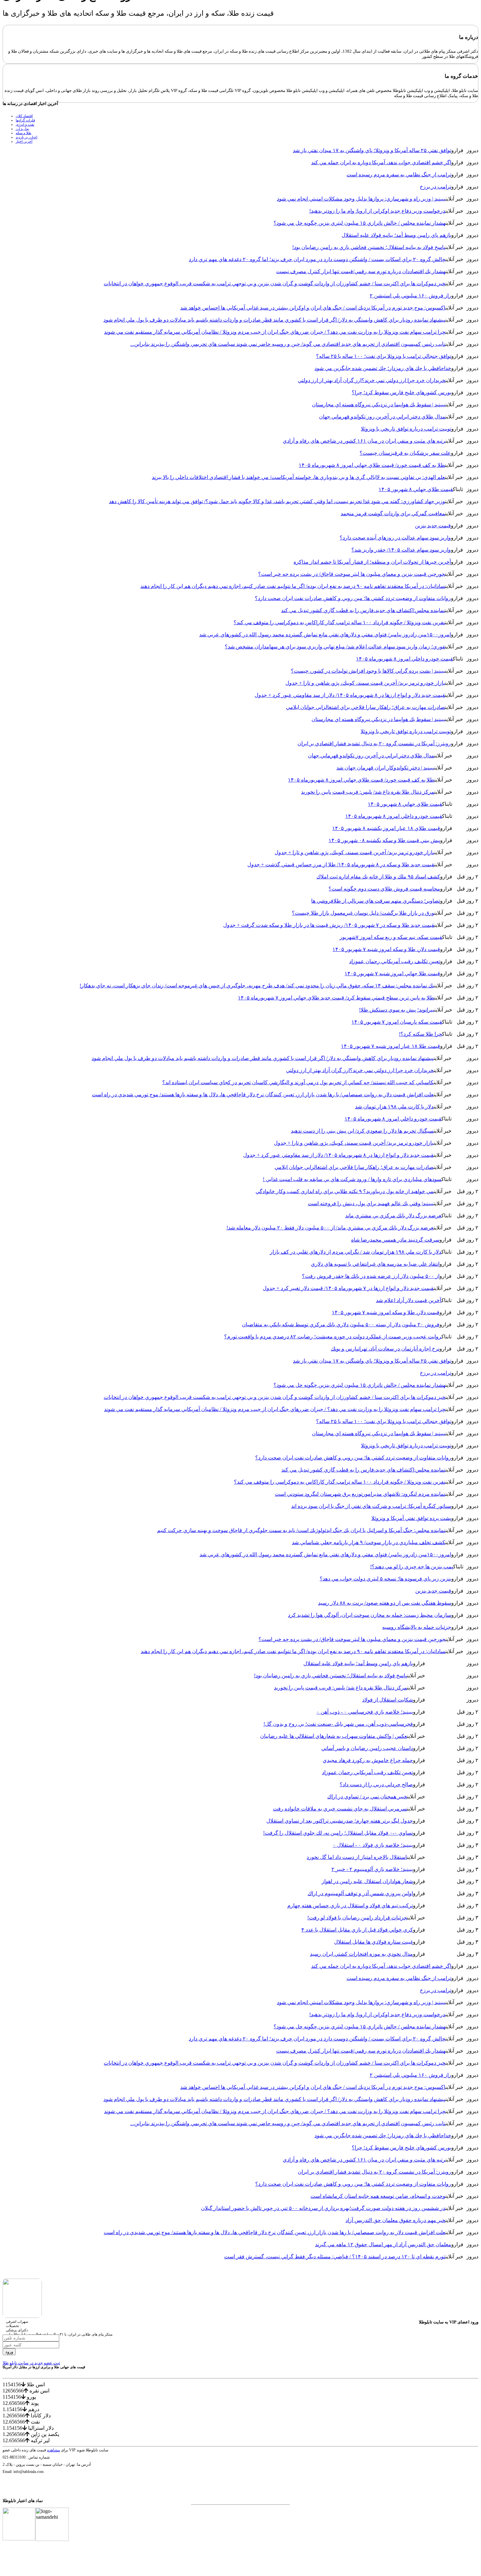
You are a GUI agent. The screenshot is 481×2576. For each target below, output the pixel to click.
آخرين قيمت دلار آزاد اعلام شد (409, 1300)
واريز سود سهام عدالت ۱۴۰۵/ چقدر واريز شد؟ (401, 550)
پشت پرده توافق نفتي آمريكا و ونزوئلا (411, 1518)
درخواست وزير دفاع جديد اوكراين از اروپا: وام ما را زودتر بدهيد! (377, 211)
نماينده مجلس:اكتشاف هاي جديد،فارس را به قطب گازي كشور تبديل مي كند (363, 610)
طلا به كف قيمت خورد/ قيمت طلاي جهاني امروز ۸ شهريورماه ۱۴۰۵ (372, 465)
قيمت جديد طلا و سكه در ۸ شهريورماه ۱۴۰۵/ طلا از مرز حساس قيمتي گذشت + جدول (341, 865)
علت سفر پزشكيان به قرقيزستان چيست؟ (405, 453)
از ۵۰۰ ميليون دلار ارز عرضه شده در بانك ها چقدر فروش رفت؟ (371, 1276)
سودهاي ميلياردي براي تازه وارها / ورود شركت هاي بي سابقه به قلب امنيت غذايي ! (352, 1179)
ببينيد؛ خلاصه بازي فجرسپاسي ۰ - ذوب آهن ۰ (365, 1712)
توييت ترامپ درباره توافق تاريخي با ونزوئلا (406, 429)
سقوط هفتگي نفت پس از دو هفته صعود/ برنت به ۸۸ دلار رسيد (385, 1603)
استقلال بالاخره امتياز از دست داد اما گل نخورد (357, 1857)
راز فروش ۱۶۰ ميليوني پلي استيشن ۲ (410, 296)
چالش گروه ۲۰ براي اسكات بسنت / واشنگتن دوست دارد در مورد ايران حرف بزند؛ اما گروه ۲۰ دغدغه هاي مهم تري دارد (317, 259)
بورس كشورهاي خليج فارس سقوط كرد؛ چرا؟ (401, 392)
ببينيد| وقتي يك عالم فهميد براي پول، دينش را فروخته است (371, 1203)
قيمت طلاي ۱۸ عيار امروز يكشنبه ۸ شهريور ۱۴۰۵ (386, 828)
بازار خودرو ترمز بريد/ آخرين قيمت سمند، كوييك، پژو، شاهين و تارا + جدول (365, 683)
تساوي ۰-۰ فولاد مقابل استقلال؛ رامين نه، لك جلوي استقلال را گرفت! (338, 1833)
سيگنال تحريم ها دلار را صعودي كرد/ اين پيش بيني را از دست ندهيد (362, 1131)
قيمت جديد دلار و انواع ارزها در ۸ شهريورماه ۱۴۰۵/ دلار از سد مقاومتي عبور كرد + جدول (350, 695)
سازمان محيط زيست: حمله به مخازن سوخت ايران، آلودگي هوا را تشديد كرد (370, 1615)
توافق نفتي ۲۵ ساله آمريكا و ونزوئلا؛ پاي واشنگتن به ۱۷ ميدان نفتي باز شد (372, 150)
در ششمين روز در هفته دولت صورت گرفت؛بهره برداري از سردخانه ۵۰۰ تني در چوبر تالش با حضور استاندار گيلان (323, 2208)
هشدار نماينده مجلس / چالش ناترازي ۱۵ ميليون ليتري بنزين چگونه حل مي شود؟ (359, 223)
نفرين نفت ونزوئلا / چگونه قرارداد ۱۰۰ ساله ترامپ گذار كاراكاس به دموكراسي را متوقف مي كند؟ (339, 622)
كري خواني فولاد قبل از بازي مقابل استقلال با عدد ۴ (357, 1930)
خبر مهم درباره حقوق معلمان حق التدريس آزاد (395, 2220)
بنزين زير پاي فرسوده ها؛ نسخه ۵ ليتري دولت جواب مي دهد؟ (385, 1579)
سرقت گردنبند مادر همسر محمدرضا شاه (395, 1240)
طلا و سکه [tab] (24, 133)
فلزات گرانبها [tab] (25, 120)
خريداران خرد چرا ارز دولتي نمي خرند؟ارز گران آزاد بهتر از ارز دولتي (372, 380)
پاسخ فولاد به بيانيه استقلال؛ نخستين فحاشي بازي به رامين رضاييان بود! (369, 247)
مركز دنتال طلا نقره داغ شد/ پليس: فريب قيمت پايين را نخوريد (368, 792)
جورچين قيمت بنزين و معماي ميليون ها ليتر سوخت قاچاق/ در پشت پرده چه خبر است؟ (352, 574)
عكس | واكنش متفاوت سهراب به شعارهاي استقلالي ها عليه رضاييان (334, 1736)
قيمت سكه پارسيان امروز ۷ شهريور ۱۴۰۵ (397, 1022)
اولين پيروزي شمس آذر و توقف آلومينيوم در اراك (360, 1893)
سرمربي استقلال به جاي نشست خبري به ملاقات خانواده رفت (340, 1809)
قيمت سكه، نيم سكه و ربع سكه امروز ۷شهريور (391, 937)
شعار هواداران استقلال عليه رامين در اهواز (367, 1881)
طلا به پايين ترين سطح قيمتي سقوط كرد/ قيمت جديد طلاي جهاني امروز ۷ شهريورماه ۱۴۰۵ (336, 998)
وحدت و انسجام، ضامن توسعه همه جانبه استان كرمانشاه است (378, 2196)
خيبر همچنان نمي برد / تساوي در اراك (367, 1797)
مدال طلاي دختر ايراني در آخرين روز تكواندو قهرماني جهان (382, 417)
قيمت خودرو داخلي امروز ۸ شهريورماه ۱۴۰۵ (404, 659)
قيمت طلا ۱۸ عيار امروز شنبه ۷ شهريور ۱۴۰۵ (391, 1046)
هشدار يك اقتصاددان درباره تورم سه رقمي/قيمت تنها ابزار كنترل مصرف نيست (361, 271)
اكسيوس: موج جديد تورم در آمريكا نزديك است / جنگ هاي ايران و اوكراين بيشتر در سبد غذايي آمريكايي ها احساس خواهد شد (313, 308)
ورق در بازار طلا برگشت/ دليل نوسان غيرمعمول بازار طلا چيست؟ (363, 913)
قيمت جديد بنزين (433, 526)
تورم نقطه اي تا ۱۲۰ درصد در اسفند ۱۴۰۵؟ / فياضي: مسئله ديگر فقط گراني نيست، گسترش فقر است (335, 2257)
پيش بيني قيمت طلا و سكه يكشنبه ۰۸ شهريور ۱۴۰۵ (384, 840)
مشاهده (53, 2450)
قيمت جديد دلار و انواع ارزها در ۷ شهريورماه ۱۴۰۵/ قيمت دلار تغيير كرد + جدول (348, 1288)
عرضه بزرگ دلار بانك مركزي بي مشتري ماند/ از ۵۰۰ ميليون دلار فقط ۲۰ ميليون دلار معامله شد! (330, 1228)
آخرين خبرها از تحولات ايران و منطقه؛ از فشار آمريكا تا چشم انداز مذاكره (372, 562)
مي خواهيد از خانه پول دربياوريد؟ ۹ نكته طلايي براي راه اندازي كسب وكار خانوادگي (345, 1191)
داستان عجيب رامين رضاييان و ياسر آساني (367, 1748)
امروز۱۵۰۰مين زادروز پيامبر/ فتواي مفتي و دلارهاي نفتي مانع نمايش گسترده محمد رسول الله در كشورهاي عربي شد (325, 635)
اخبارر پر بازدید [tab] (27, 137)
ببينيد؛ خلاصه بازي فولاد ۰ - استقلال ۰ (373, 1845)
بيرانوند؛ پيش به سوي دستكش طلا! (397, 1010)
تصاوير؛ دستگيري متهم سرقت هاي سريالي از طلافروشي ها (376, 901)
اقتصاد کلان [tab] (24, 116)
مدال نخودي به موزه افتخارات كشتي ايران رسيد (361, 1954)
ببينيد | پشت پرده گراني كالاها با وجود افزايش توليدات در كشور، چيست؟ (368, 671)
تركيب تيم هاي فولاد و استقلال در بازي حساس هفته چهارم (350, 1906)
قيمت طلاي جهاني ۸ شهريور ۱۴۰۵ (416, 489)
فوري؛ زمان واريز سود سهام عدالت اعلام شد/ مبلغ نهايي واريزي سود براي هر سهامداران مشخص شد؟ (335, 647)
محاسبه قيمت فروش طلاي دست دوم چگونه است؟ (384, 889)
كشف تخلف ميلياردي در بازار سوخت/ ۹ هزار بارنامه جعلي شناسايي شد (369, 1542)
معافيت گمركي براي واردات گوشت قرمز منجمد (393, 513)
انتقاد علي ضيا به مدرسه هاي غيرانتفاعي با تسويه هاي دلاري (375, 1264)
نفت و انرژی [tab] (25, 124)
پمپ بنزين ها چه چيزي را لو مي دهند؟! (412, 1567)
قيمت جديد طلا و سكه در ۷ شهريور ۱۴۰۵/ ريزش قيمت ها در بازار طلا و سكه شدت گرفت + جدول (329, 925)
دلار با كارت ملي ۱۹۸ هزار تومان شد (394, 1107)
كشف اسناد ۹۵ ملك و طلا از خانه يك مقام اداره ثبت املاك (378, 877)
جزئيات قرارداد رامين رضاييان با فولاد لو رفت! (357, 1918)
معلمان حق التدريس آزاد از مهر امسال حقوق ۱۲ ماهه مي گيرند (383, 2244)
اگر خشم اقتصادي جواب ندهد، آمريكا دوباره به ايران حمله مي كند (381, 162)
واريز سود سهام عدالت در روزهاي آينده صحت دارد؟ (395, 538)
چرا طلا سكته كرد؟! (420, 1034)
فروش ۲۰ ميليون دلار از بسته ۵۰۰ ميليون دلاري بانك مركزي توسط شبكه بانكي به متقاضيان (341, 1324)
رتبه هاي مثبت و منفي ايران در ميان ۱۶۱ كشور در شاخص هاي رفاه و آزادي (364, 441)
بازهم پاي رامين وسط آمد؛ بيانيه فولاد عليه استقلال (396, 235)
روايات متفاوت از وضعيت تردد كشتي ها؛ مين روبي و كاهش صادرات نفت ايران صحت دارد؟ (353, 598)
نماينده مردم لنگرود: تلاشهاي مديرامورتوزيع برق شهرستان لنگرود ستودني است (360, 1494)
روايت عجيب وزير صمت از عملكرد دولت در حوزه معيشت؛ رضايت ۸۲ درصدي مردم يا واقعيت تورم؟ (333, 1337)
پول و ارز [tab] (22, 129)
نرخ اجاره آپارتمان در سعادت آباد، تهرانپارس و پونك (385, 1349)
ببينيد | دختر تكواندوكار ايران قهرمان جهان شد (385, 768)
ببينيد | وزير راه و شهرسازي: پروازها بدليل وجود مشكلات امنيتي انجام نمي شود (361, 199)
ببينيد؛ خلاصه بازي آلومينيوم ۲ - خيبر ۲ (372, 1869)
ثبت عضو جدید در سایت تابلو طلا (31, 2363)
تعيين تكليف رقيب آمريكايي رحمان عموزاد (395, 961)
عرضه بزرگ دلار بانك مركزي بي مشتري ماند (393, 1216)
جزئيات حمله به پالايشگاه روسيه (417, 1627)
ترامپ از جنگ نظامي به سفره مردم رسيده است (399, 175)
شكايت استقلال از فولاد (388, 1700)
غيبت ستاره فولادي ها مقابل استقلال (374, 1942)
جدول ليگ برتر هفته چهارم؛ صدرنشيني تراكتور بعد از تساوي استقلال (340, 1821)
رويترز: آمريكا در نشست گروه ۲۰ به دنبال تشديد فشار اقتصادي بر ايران (374, 743)
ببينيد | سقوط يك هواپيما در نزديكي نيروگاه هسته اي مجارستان (379, 405)
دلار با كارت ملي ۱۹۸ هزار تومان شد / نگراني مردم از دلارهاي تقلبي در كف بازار (356, 1252)
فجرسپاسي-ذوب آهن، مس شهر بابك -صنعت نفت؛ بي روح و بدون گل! (338, 1724)
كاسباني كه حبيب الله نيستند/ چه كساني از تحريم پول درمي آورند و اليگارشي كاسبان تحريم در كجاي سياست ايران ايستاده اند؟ (298, 1082)
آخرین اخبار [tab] (24, 141)
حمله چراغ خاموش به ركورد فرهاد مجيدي (368, 1760)
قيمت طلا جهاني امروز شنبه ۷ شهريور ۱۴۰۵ (392, 973)
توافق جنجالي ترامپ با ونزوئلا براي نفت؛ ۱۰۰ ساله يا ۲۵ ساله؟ (384, 356)
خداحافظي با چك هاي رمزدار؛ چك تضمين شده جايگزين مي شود (383, 368)
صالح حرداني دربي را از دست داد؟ (376, 1784)
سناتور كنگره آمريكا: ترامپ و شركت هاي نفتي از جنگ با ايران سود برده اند (371, 1506)
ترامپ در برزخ (436, 187)
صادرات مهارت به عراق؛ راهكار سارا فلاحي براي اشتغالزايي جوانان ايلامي (365, 707)
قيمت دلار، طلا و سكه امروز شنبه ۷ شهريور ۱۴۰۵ (386, 949)
